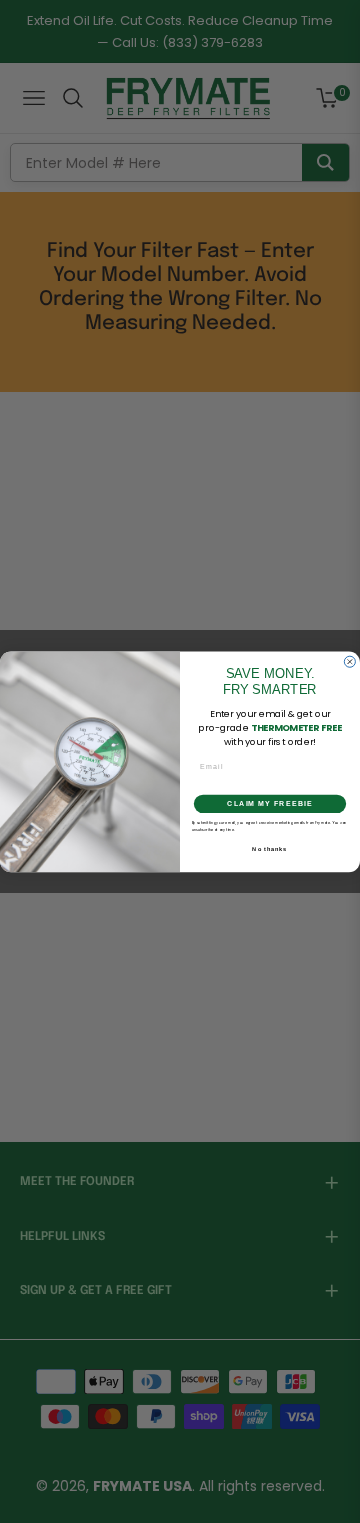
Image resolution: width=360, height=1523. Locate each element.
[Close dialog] (349, 661)
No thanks (269, 848)
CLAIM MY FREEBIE (270, 804)
